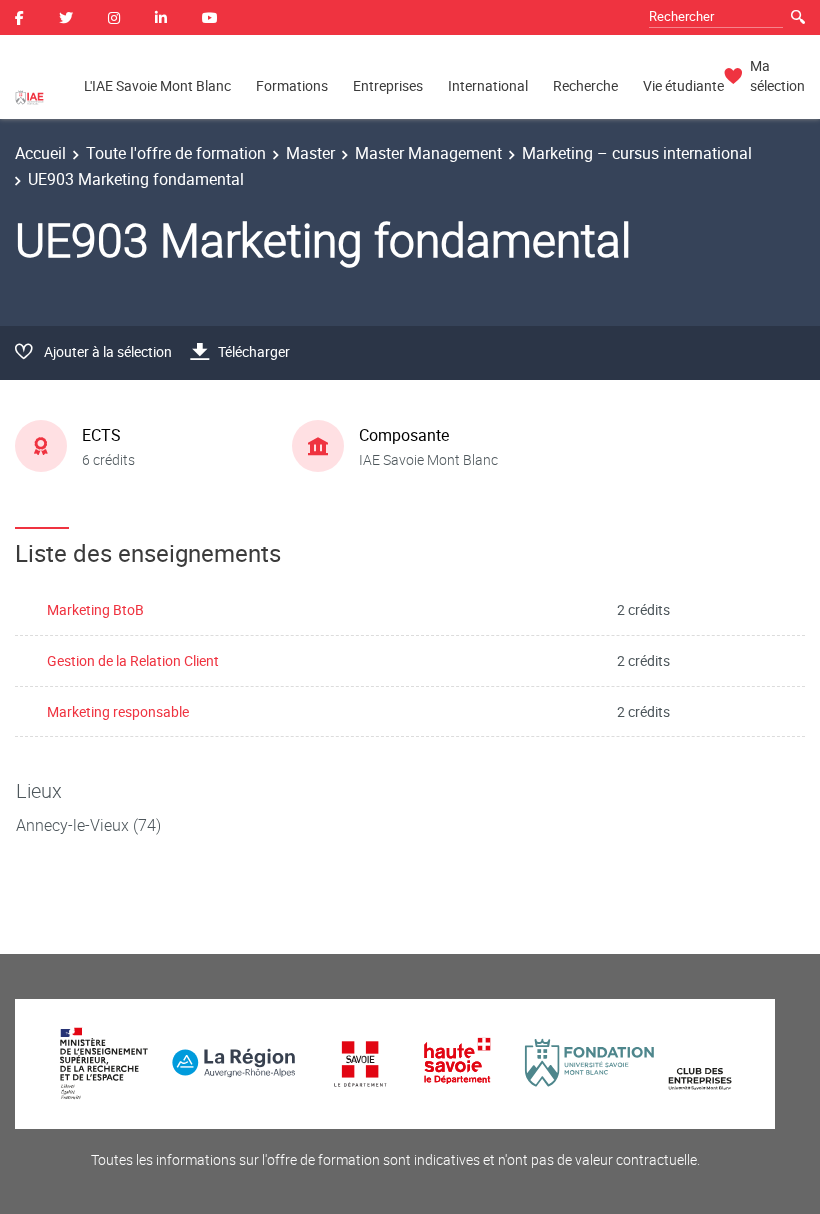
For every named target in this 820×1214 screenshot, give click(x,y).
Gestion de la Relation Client (133, 660)
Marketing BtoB (95, 609)
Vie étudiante (683, 85)
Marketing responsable (118, 711)
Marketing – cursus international (637, 153)
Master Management (428, 153)
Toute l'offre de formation (176, 153)
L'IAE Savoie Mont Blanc (157, 85)
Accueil (40, 153)
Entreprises (388, 85)
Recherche (585, 85)
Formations (292, 85)
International (488, 85)
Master (310, 153)
